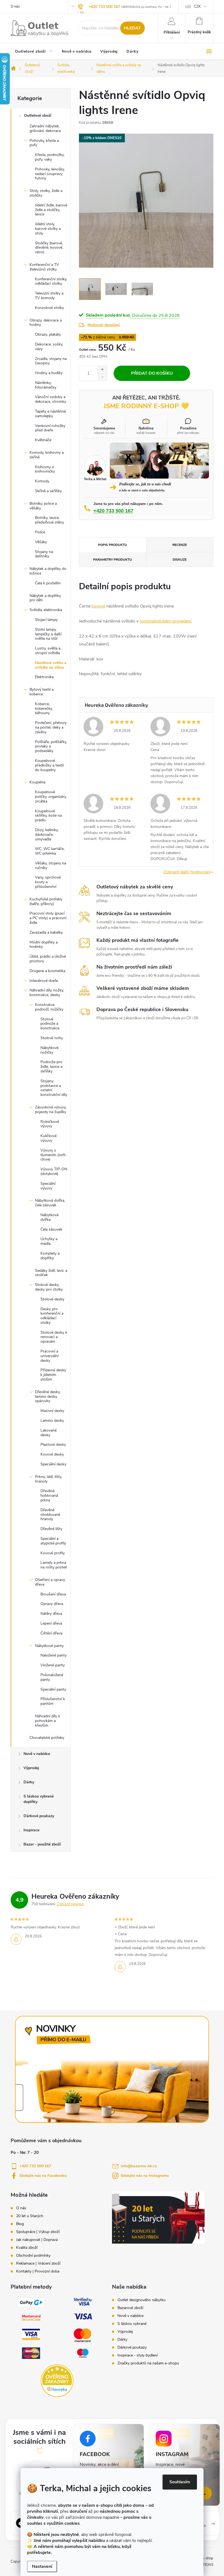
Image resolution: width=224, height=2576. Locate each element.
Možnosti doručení (104, 325)
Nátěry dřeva (51, 1614)
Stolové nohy (52, 1038)
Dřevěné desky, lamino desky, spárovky (48, 1397)
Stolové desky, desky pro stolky (49, 1287)
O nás (15, 7)
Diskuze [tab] (180, 560)
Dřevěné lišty (51, 1529)
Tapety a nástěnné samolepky (50, 414)
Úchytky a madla (49, 1241)
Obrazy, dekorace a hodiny (46, 323)
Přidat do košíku (152, 373)
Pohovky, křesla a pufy (44, 143)
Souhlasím (180, 2482)
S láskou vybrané (132, 2324)
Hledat (132, 28)
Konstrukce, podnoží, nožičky (49, 1007)
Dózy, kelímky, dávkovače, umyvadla (47, 835)
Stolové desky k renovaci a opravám (54, 1337)
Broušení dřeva (53, 1594)
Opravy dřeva (52, 1604)
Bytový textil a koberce (42, 692)
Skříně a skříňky (48, 491)
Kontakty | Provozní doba (38, 2271)
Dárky (29, 1782)
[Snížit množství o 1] (102, 377)
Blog (20, 2224)
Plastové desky (53, 1445)
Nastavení (42, 2566)
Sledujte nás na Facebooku (43, 2176)
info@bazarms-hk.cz (139, 2166)
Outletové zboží (38, 115)
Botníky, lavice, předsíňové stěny (49, 520)
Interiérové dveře (44, 981)
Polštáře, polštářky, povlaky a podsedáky (51, 746)
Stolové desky (52, 1299)
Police (40, 532)
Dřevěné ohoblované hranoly (50, 1515)
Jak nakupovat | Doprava (37, 2240)
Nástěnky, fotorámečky (46, 385)
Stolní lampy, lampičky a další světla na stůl (48, 634)
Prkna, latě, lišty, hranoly (48, 1479)
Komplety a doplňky (50, 1256)
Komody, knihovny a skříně (47, 455)
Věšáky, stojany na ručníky (51, 865)
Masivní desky (52, 1411)
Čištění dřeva (51, 1633)
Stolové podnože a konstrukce (50, 1024)
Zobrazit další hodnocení (187, 872)
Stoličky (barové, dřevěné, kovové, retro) (49, 248)
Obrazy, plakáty (48, 334)
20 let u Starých (30, 2216)
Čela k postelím (48, 583)
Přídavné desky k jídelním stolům (53, 1375)
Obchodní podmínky (33, 2256)
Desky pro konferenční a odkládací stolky (52, 1316)
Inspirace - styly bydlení (138, 2355)
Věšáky (41, 542)
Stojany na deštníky (44, 554)
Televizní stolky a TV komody (49, 296)
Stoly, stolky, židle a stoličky (46, 193)
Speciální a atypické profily (53, 1541)
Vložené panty (53, 1665)
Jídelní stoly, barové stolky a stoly (48, 229)
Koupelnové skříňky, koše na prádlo (48, 816)
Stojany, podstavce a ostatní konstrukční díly (54, 1088)
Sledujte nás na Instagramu (145, 2176)
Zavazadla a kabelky (46, 932)
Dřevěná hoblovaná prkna (49, 1496)
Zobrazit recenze (70, 1904)
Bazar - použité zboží (42, 1844)
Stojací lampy (46, 620)
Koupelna (37, 782)
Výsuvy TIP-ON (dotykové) (54, 1171)
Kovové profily (53, 1553)
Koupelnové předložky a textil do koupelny (49, 765)
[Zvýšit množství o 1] (102, 370)
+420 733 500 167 (104, 7)
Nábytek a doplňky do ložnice (48, 571)
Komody (42, 481)
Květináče (43, 440)
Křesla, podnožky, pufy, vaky (50, 157)
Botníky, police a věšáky (43, 506)
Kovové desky (52, 1454)
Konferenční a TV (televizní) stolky (44, 267)
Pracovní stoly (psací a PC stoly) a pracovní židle (48, 918)
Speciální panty (53, 1689)
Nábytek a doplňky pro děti (45, 598)
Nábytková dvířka (49, 1217)
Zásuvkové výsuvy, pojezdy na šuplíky (51, 1110)
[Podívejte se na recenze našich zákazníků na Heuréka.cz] (57, 2381)
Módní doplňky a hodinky (44, 945)
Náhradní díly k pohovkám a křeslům (48, 1721)
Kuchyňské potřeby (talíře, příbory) (46, 901)
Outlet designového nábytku (142, 2300)
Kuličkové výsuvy (48, 1138)
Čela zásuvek (51, 1229)
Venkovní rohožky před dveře (50, 428)
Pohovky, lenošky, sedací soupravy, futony (50, 174)
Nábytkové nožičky (49, 1050)
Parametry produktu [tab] (113, 560)
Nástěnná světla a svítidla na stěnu (51, 665)
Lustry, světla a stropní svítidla (48, 651)
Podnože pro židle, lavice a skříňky (51, 1067)
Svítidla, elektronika (46, 610)
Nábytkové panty (49, 1646)
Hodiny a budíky (49, 373)
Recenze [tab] (180, 545)
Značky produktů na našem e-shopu (148, 2363)
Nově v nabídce (37, 1754)
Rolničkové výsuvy (50, 1124)
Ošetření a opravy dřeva (50, 1582)
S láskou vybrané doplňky (39, 1799)
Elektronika (44, 677)
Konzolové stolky (49, 308)
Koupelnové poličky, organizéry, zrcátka (51, 797)
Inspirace (31, 1830)
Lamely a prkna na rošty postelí (54, 1565)
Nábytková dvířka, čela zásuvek (50, 1203)
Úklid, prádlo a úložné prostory (48, 959)
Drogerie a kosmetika (47, 971)
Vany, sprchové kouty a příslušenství (48, 882)
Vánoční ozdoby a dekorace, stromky (51, 399)
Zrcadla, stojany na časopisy (51, 361)
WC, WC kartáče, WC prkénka (50, 851)
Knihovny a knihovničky (45, 469)
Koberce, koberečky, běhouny (44, 709)
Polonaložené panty (52, 1677)
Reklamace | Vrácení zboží (38, 2264)
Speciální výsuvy (48, 1186)
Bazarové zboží (130, 2308)
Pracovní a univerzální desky (49, 1356)
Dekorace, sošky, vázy (49, 347)
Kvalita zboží (27, 2248)
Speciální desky (53, 1464)
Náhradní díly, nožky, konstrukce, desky (47, 993)
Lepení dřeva (51, 1623)
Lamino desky (52, 1421)
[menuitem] (34, 52)
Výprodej (31, 1768)
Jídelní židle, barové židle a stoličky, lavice (51, 210)
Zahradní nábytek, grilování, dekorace (45, 128)
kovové (98, 606)
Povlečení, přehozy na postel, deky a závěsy (51, 727)
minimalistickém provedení (166, 621)
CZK (197, 7)
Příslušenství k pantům (53, 1701)
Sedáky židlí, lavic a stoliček (51, 1273)
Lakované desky (48, 1433)
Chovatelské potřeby (47, 1738)
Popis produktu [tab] (113, 545)
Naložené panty (54, 1655)
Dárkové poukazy (39, 1816)
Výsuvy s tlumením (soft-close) (54, 1155)
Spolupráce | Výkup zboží (38, 2232)
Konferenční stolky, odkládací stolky (51, 281)
